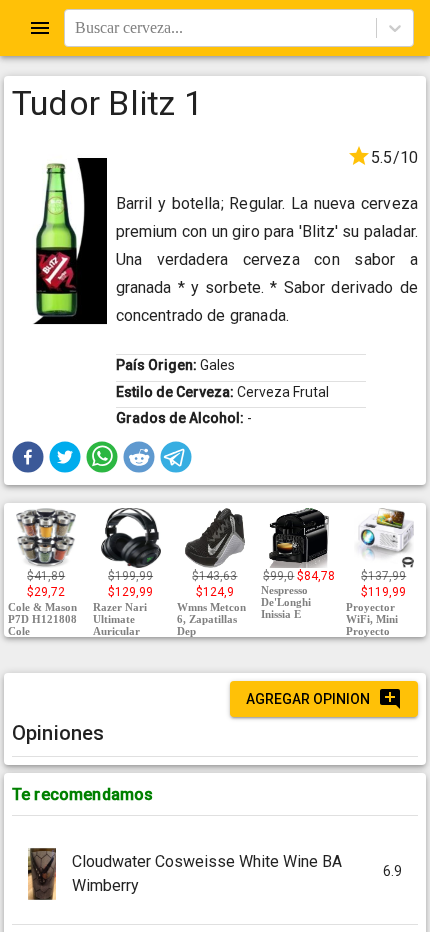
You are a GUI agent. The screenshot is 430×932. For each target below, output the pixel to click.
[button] (28, 457)
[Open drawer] (40, 28)
